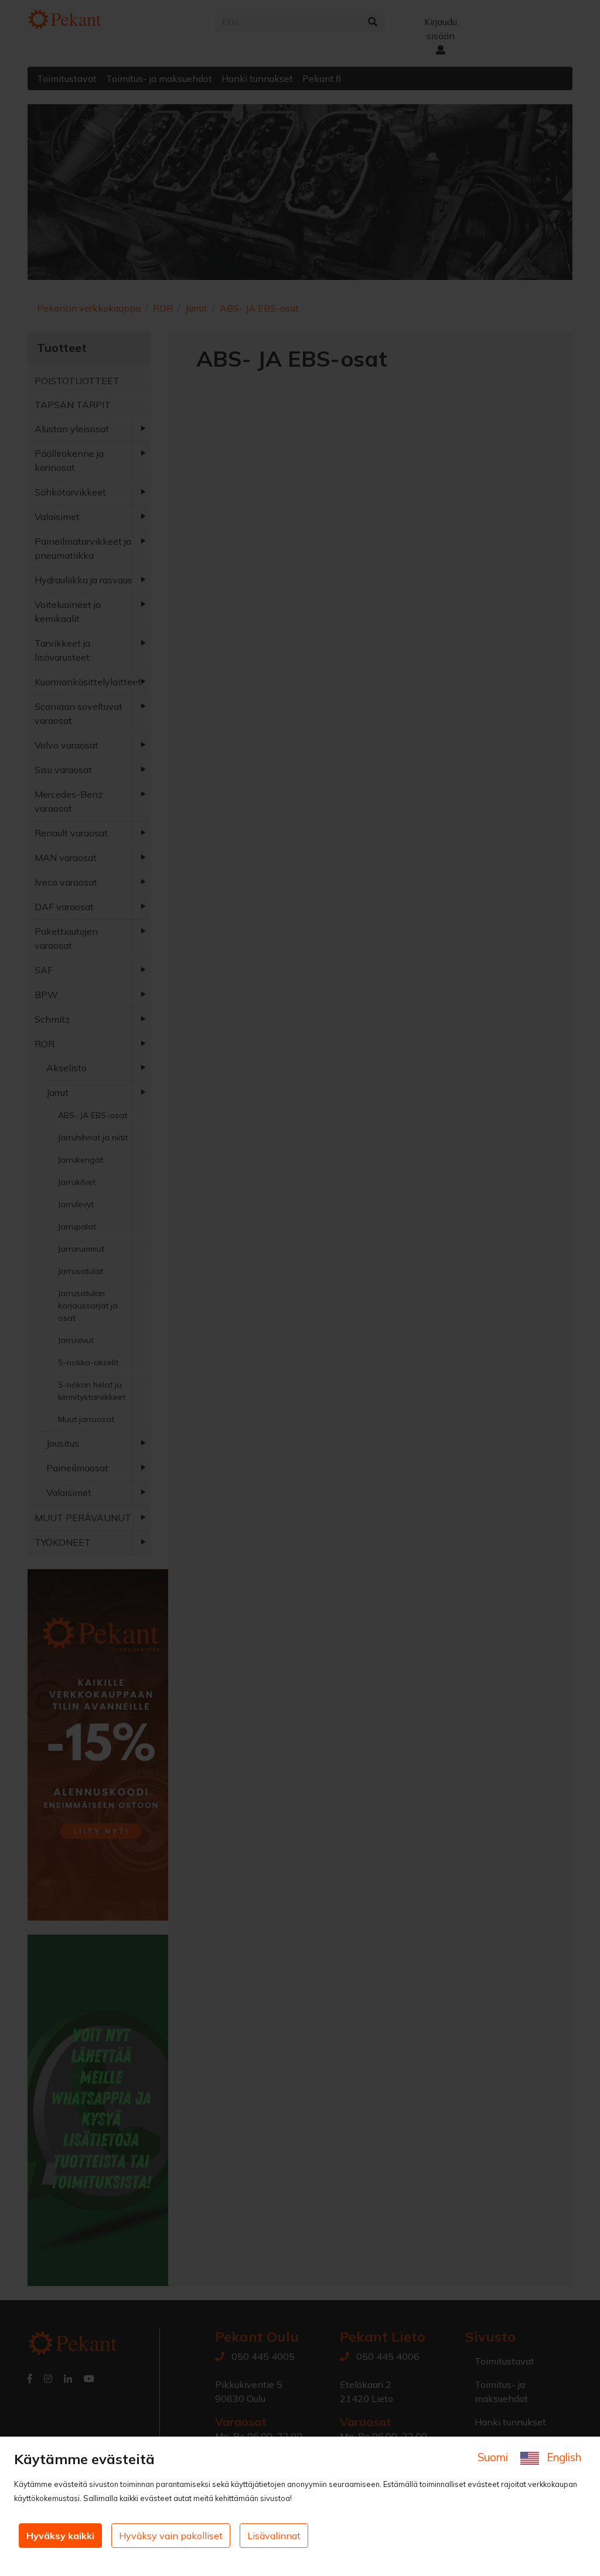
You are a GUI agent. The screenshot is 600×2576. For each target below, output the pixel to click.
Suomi (494, 2457)
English (562, 2457)
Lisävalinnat (274, 2536)
